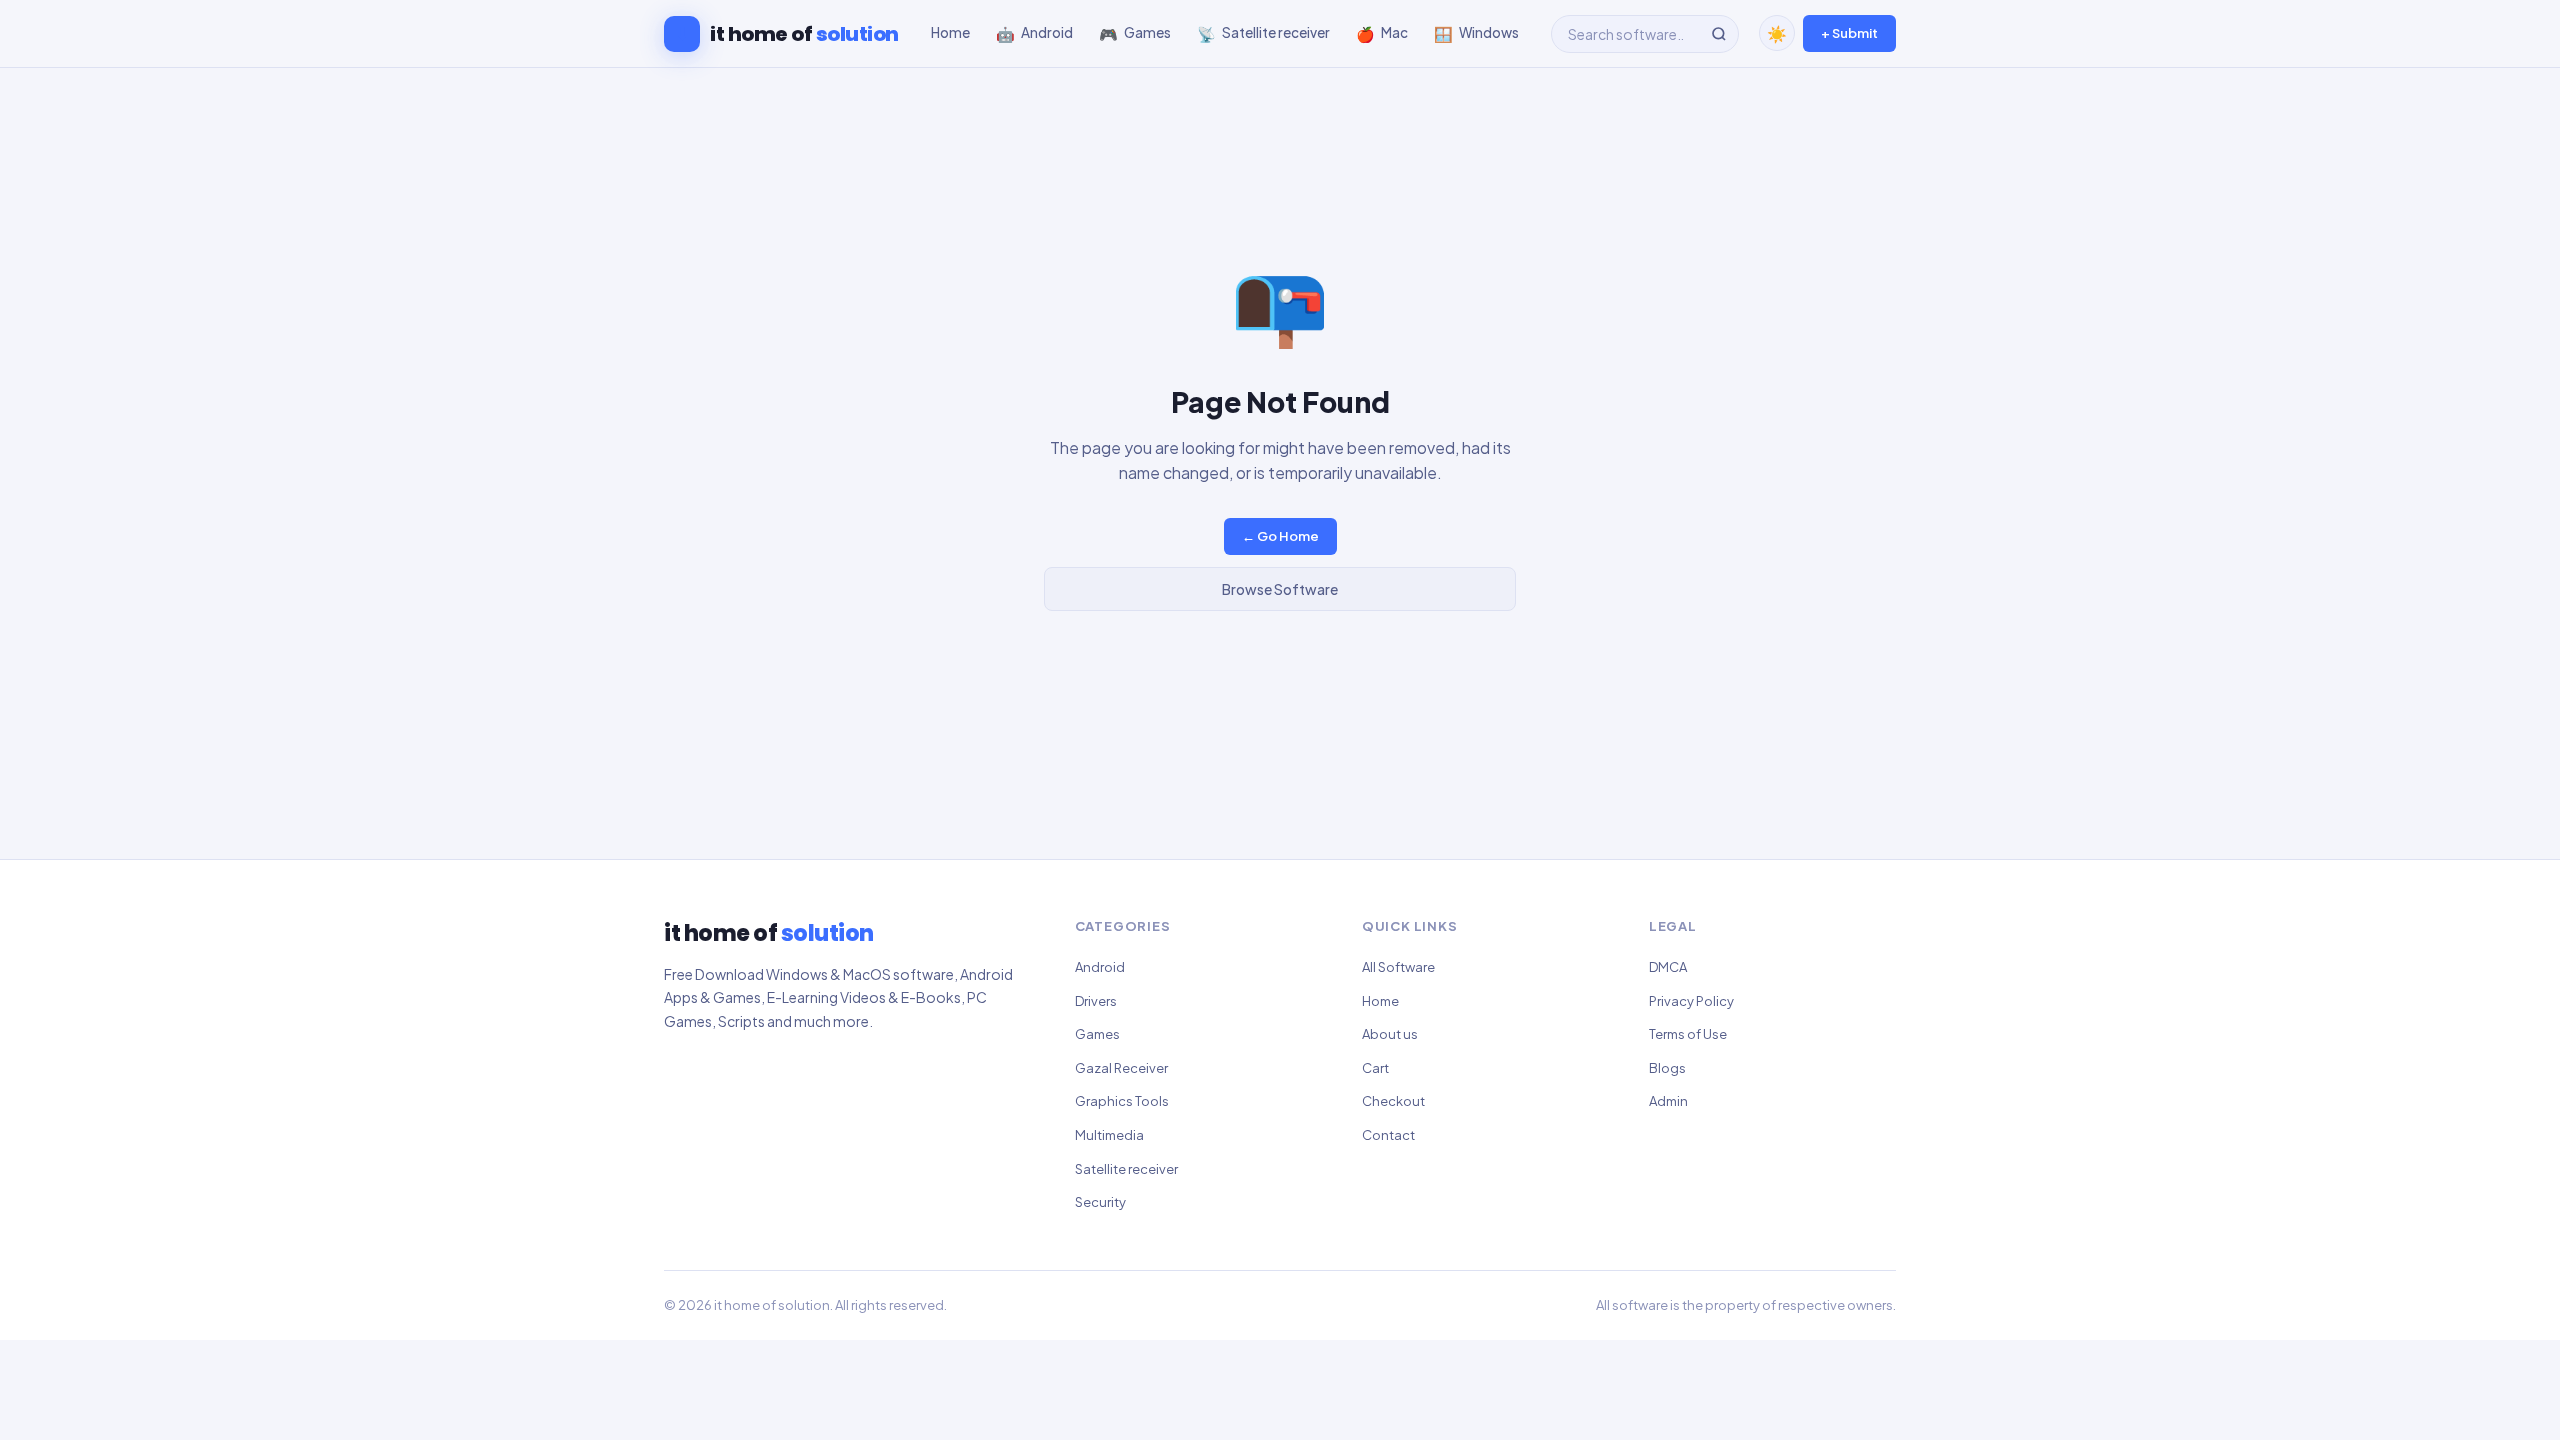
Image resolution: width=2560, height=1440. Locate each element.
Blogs (1667, 1068)
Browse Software (1280, 589)
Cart (1375, 1068)
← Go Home (1280, 536)
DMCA (1668, 967)
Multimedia (1109, 1135)
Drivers (1096, 1001)
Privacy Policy (1691, 1001)
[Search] (1719, 34)
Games (1097, 1034)
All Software (1398, 967)
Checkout (1393, 1101)
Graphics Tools (1122, 1101)
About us (1390, 1034)
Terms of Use (1688, 1034)
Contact (1388, 1135)
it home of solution (772, 1305)
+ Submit (1849, 33)
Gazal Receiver (1121, 1068)
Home (1380, 1001)
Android (1100, 967)
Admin (1668, 1101)
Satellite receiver (1126, 1169)
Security (1100, 1202)
